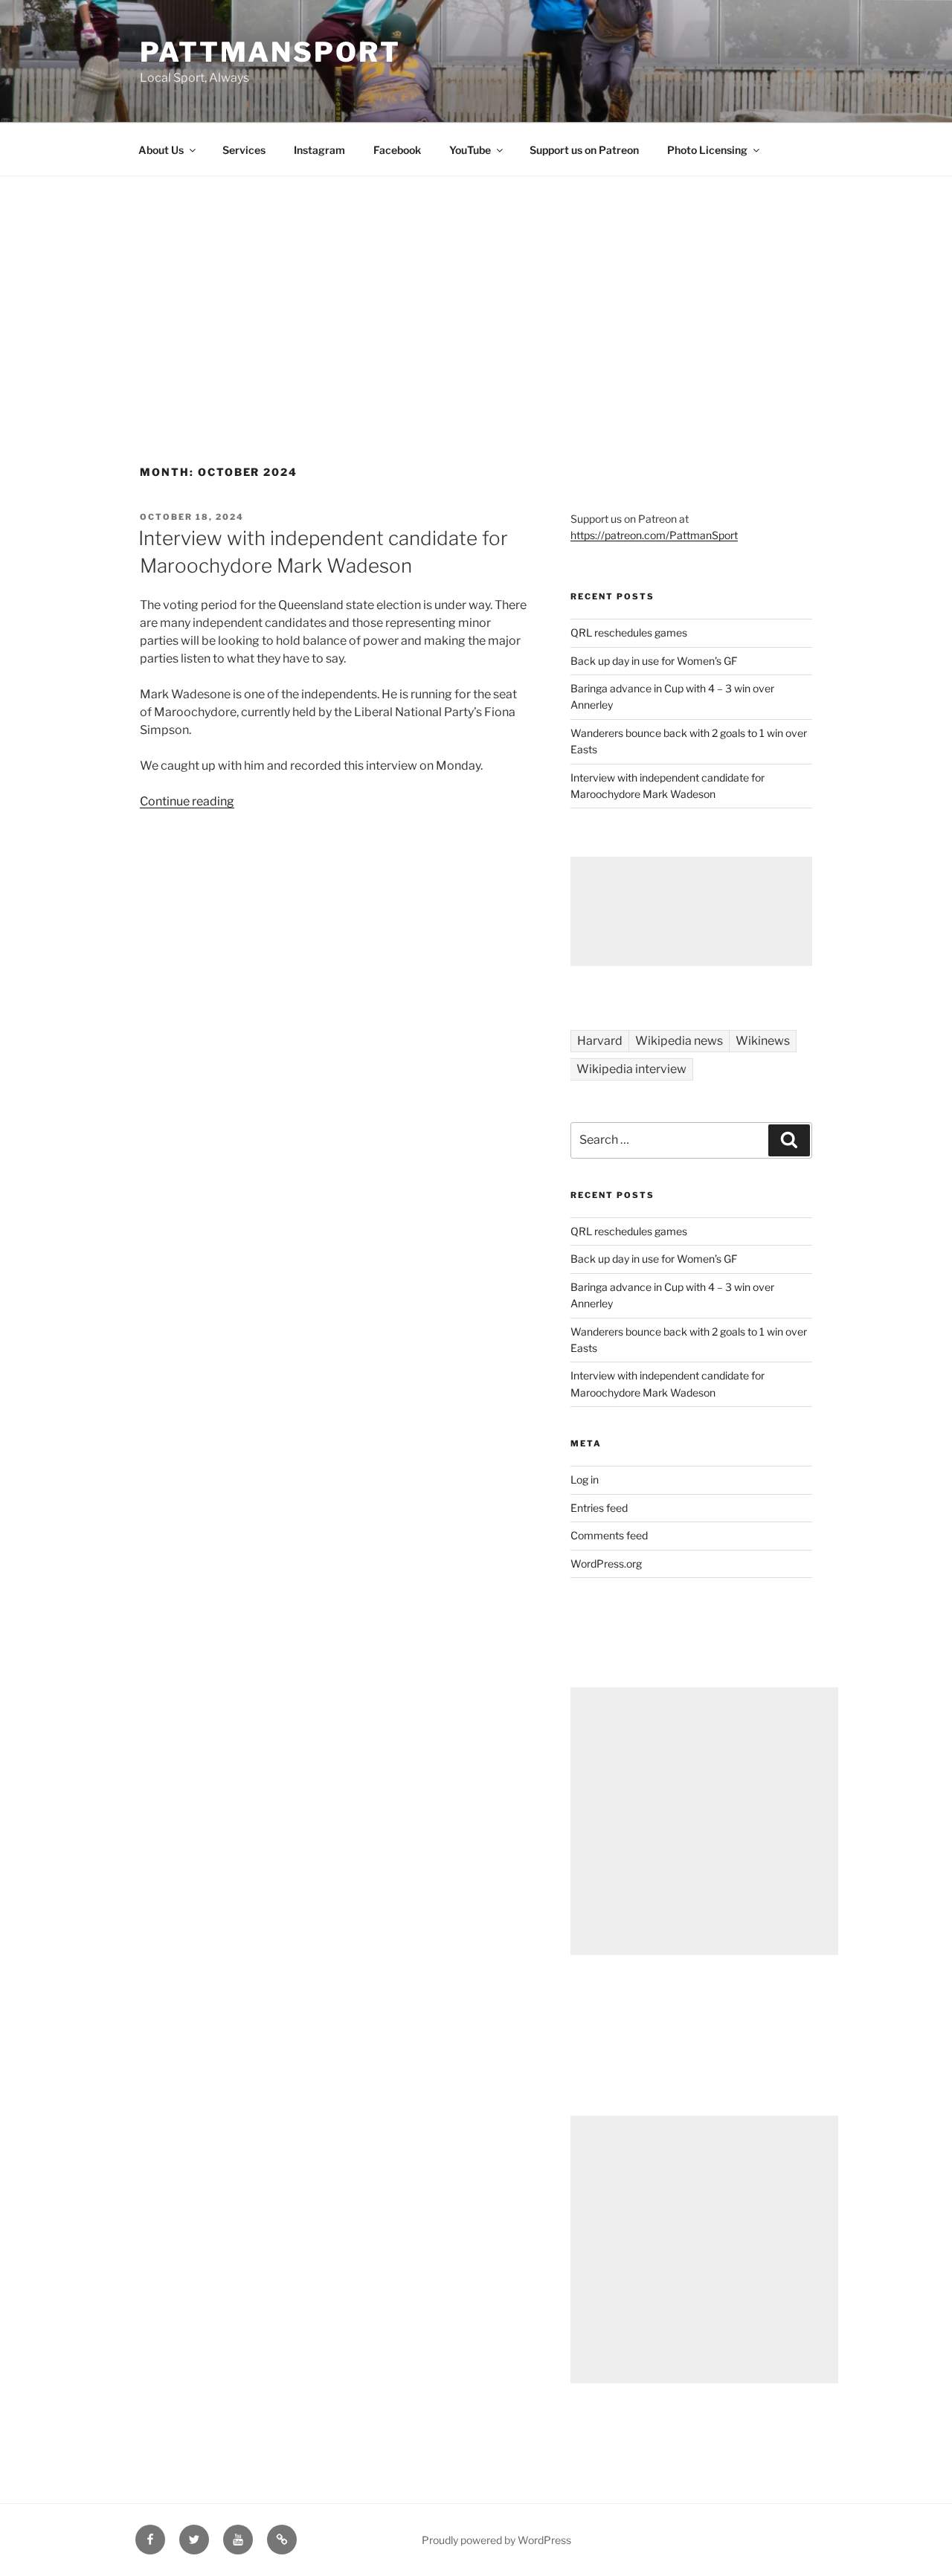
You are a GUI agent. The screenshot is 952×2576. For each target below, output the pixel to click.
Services (244, 150)
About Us (161, 150)
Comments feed (609, 1535)
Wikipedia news (679, 1041)
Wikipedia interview (631, 1069)
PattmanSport (270, 52)
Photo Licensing (707, 150)
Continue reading (187, 801)
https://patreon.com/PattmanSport (654, 535)
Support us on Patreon (584, 150)
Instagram (319, 150)
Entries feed (599, 1508)
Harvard (600, 1041)
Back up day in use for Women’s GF (654, 661)
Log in (585, 1479)
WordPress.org (606, 1564)
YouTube (470, 150)
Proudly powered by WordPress (496, 2540)
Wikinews (763, 1041)
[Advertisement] (476, 288)
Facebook (397, 150)
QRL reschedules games (629, 632)
